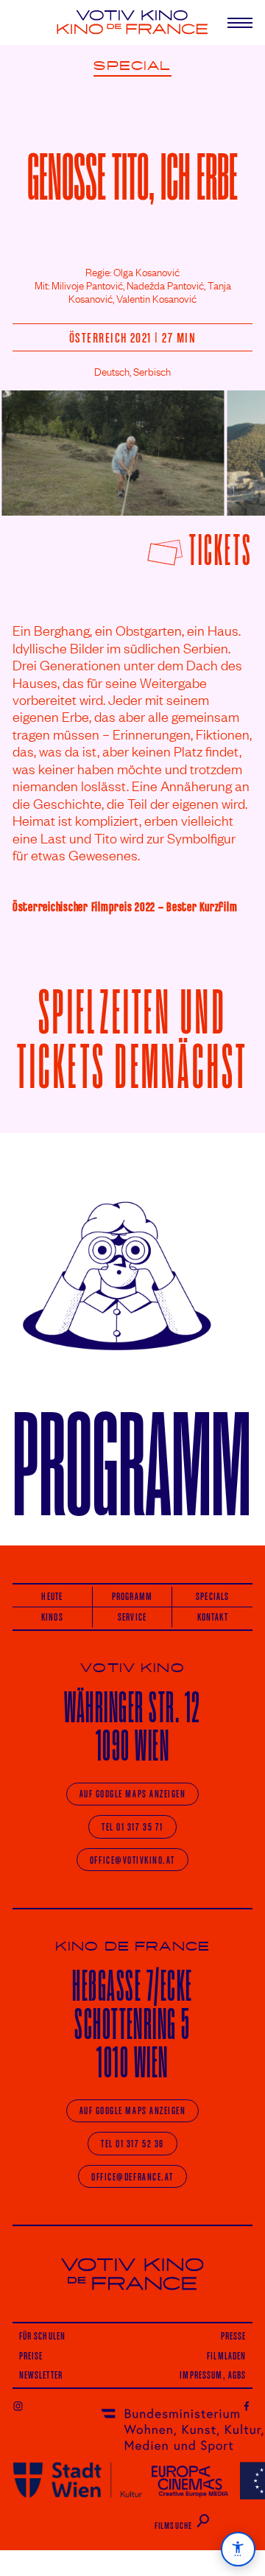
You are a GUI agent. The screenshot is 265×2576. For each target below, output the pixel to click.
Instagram (18, 2405)
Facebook (247, 2405)
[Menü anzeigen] (234, 22)
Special (132, 66)
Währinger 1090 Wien (132, 1726)
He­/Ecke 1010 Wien (132, 2024)
